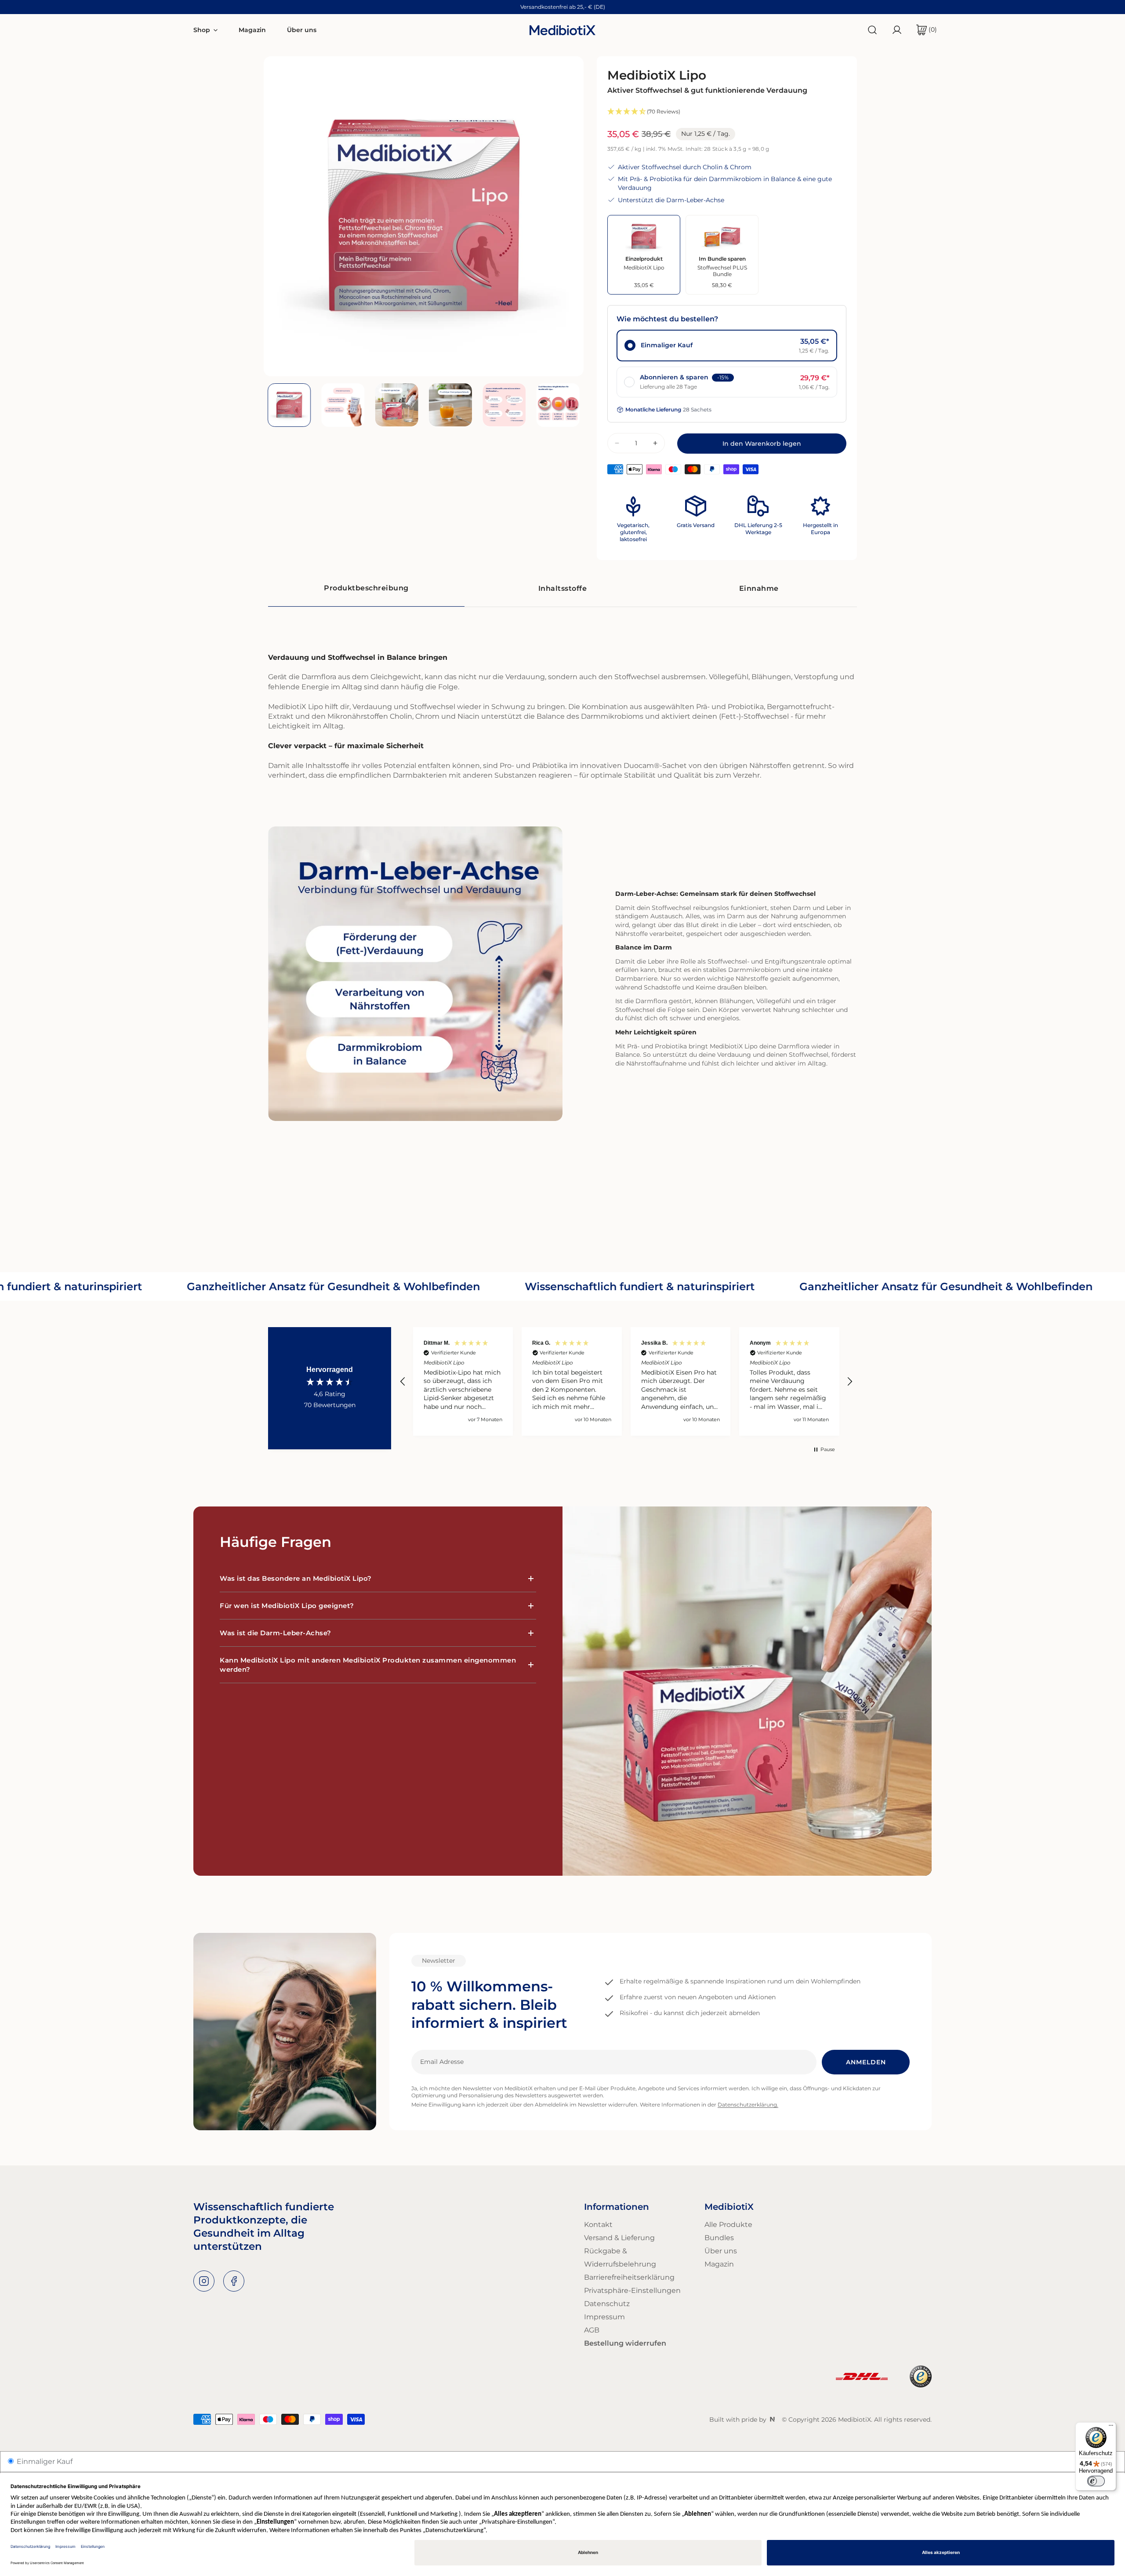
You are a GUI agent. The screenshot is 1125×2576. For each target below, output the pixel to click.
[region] (626, 1381)
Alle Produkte (728, 2225)
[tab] (366, 589)
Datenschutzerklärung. (748, 2105)
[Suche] (872, 30)
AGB (592, 2330)
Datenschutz (607, 2304)
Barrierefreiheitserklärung (629, 2277)
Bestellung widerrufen (625, 2343)
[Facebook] (234, 2281)
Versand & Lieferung (619, 2238)
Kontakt (598, 2225)
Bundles (719, 2238)
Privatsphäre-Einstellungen (632, 2290)
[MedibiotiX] (562, 30)
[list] (424, 216)
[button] (923, 30)
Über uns (721, 2251)
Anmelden (866, 2062)
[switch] (1096, 2481)
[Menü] (1111, 2427)
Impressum (604, 2317)
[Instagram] (204, 2281)
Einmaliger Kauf (44, 2461)
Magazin (719, 2264)
